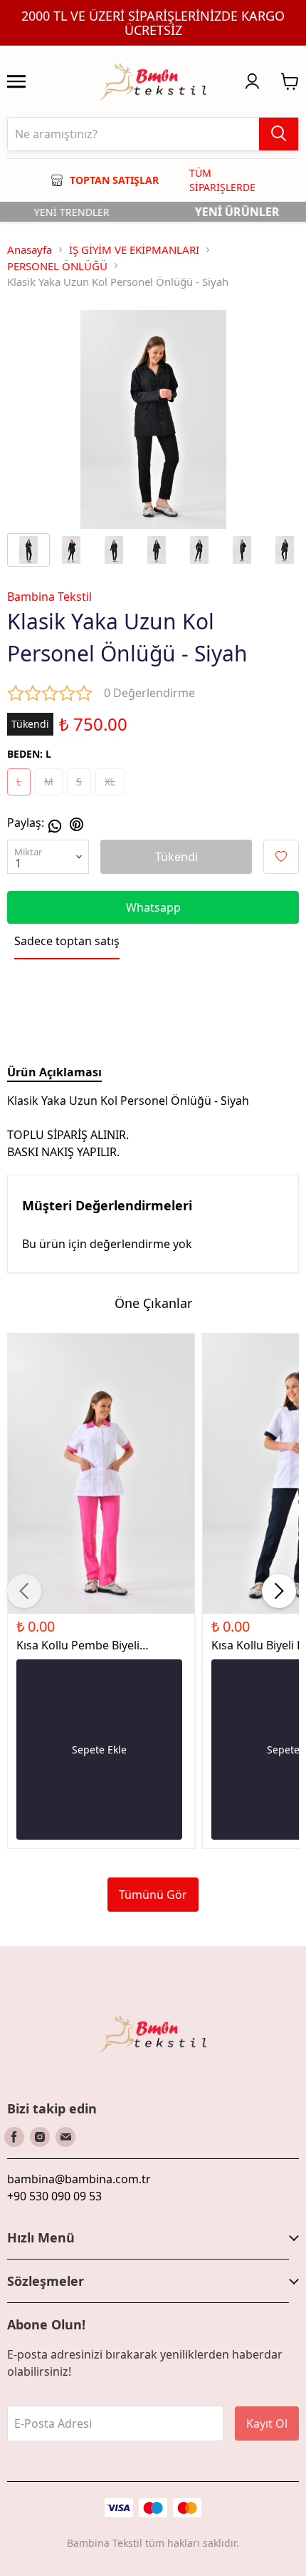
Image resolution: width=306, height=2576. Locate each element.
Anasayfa (30, 249)
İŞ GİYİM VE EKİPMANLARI (134, 249)
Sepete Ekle (99, 1750)
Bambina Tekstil (49, 597)
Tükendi (176, 857)
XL (110, 782)
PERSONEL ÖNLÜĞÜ (57, 266)
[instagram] (40, 2137)
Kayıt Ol (267, 2423)
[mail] (65, 2137)
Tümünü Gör (153, 1895)
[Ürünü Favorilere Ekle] (281, 857)
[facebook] (14, 2137)
